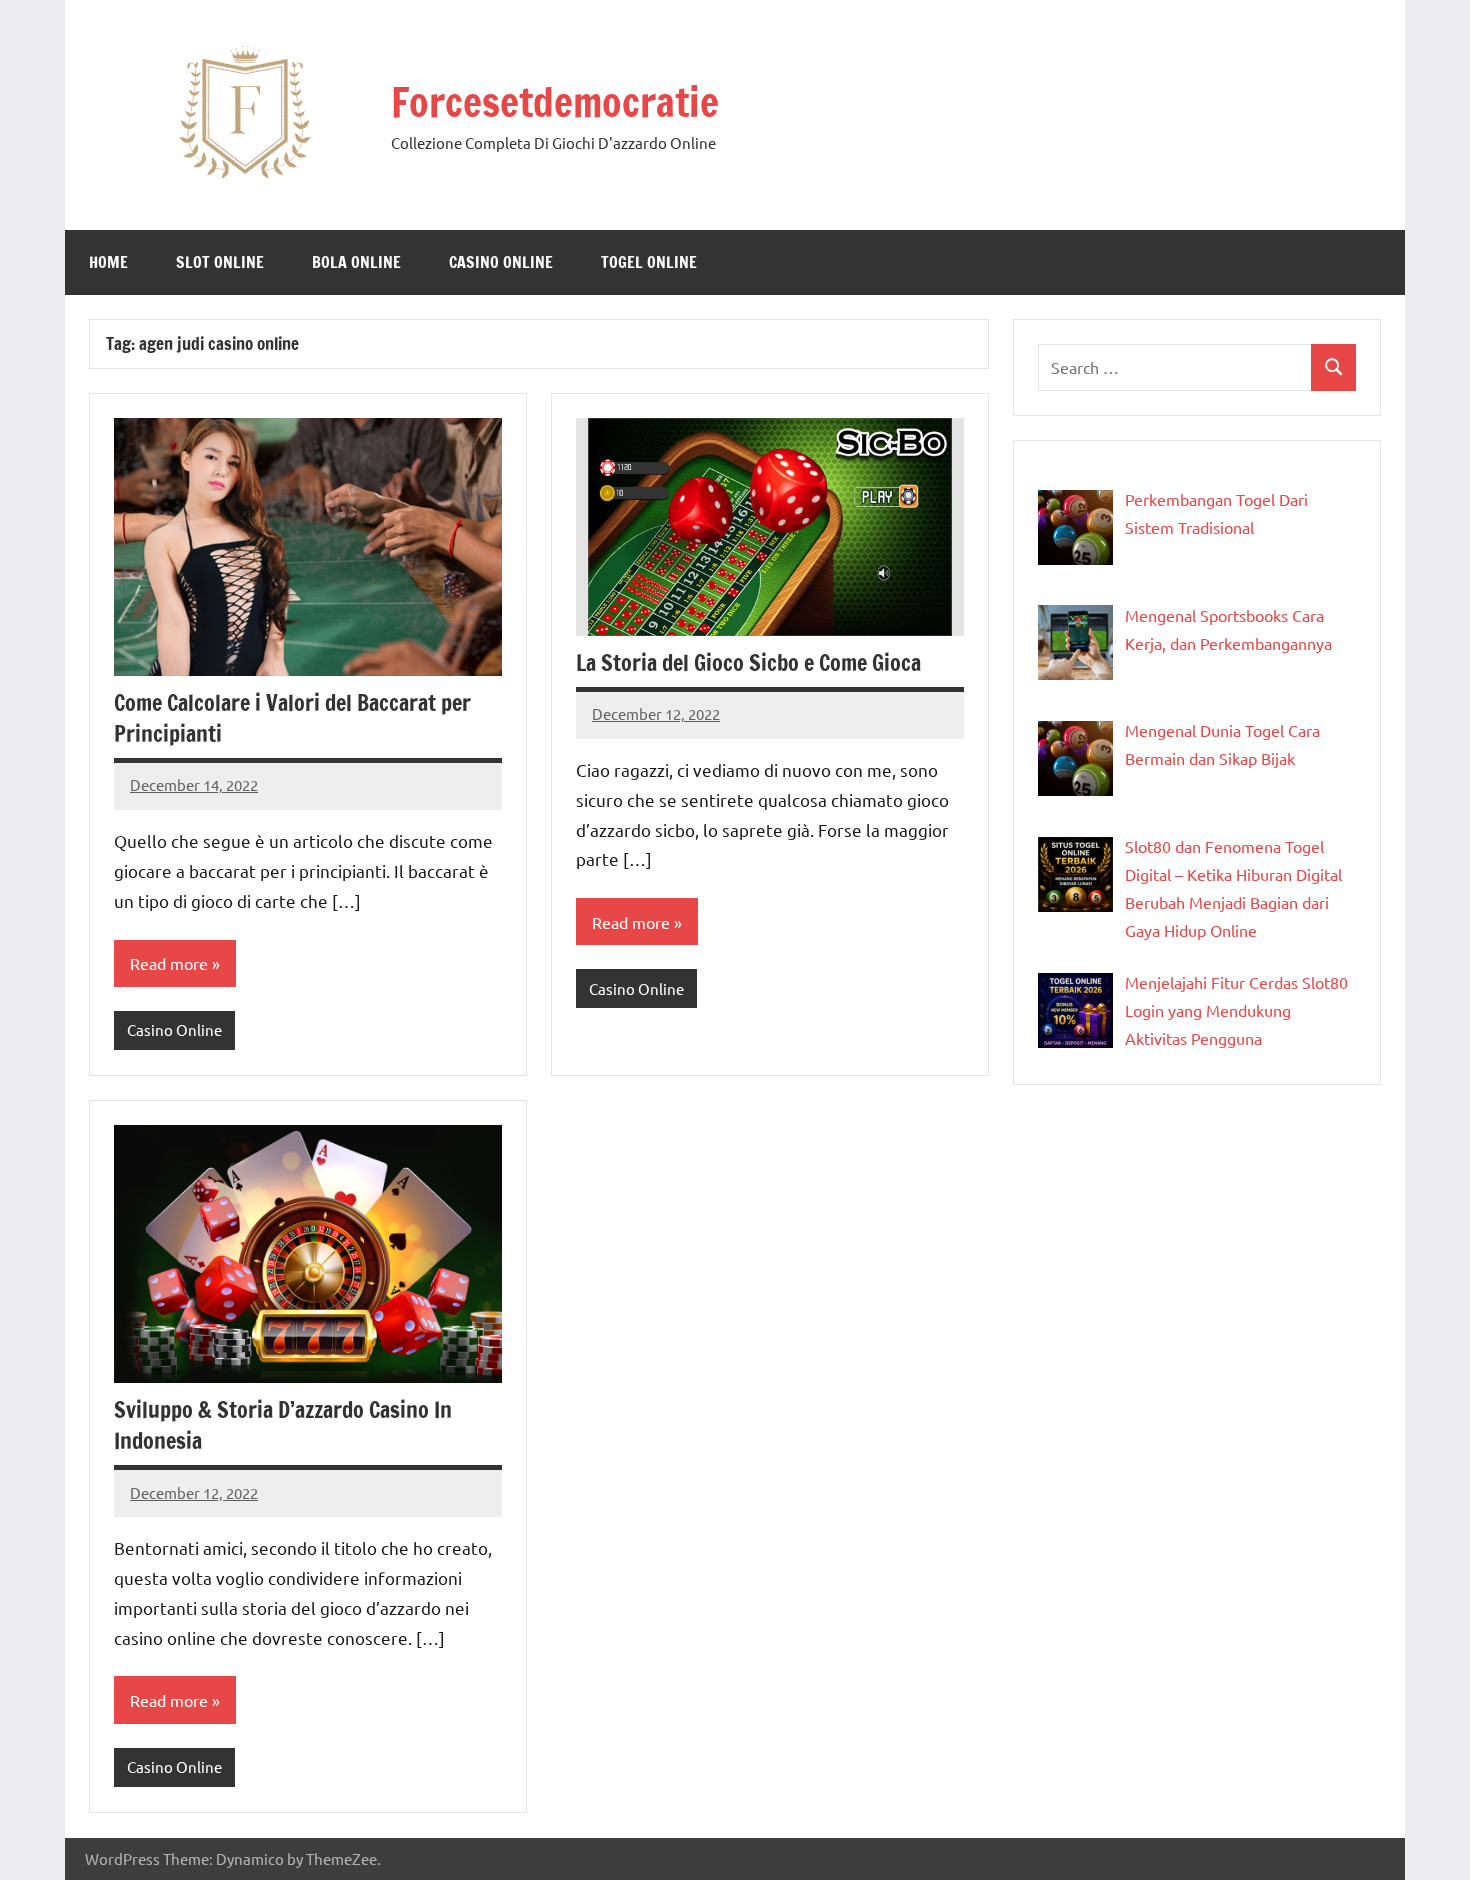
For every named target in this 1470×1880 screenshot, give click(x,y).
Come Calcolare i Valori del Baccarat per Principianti (292, 718)
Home (108, 262)
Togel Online (649, 262)
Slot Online (220, 262)
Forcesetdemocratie (555, 101)
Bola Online (356, 262)
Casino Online (501, 262)
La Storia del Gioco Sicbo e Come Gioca (748, 662)
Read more (169, 963)
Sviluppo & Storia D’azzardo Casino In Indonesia (283, 1425)
